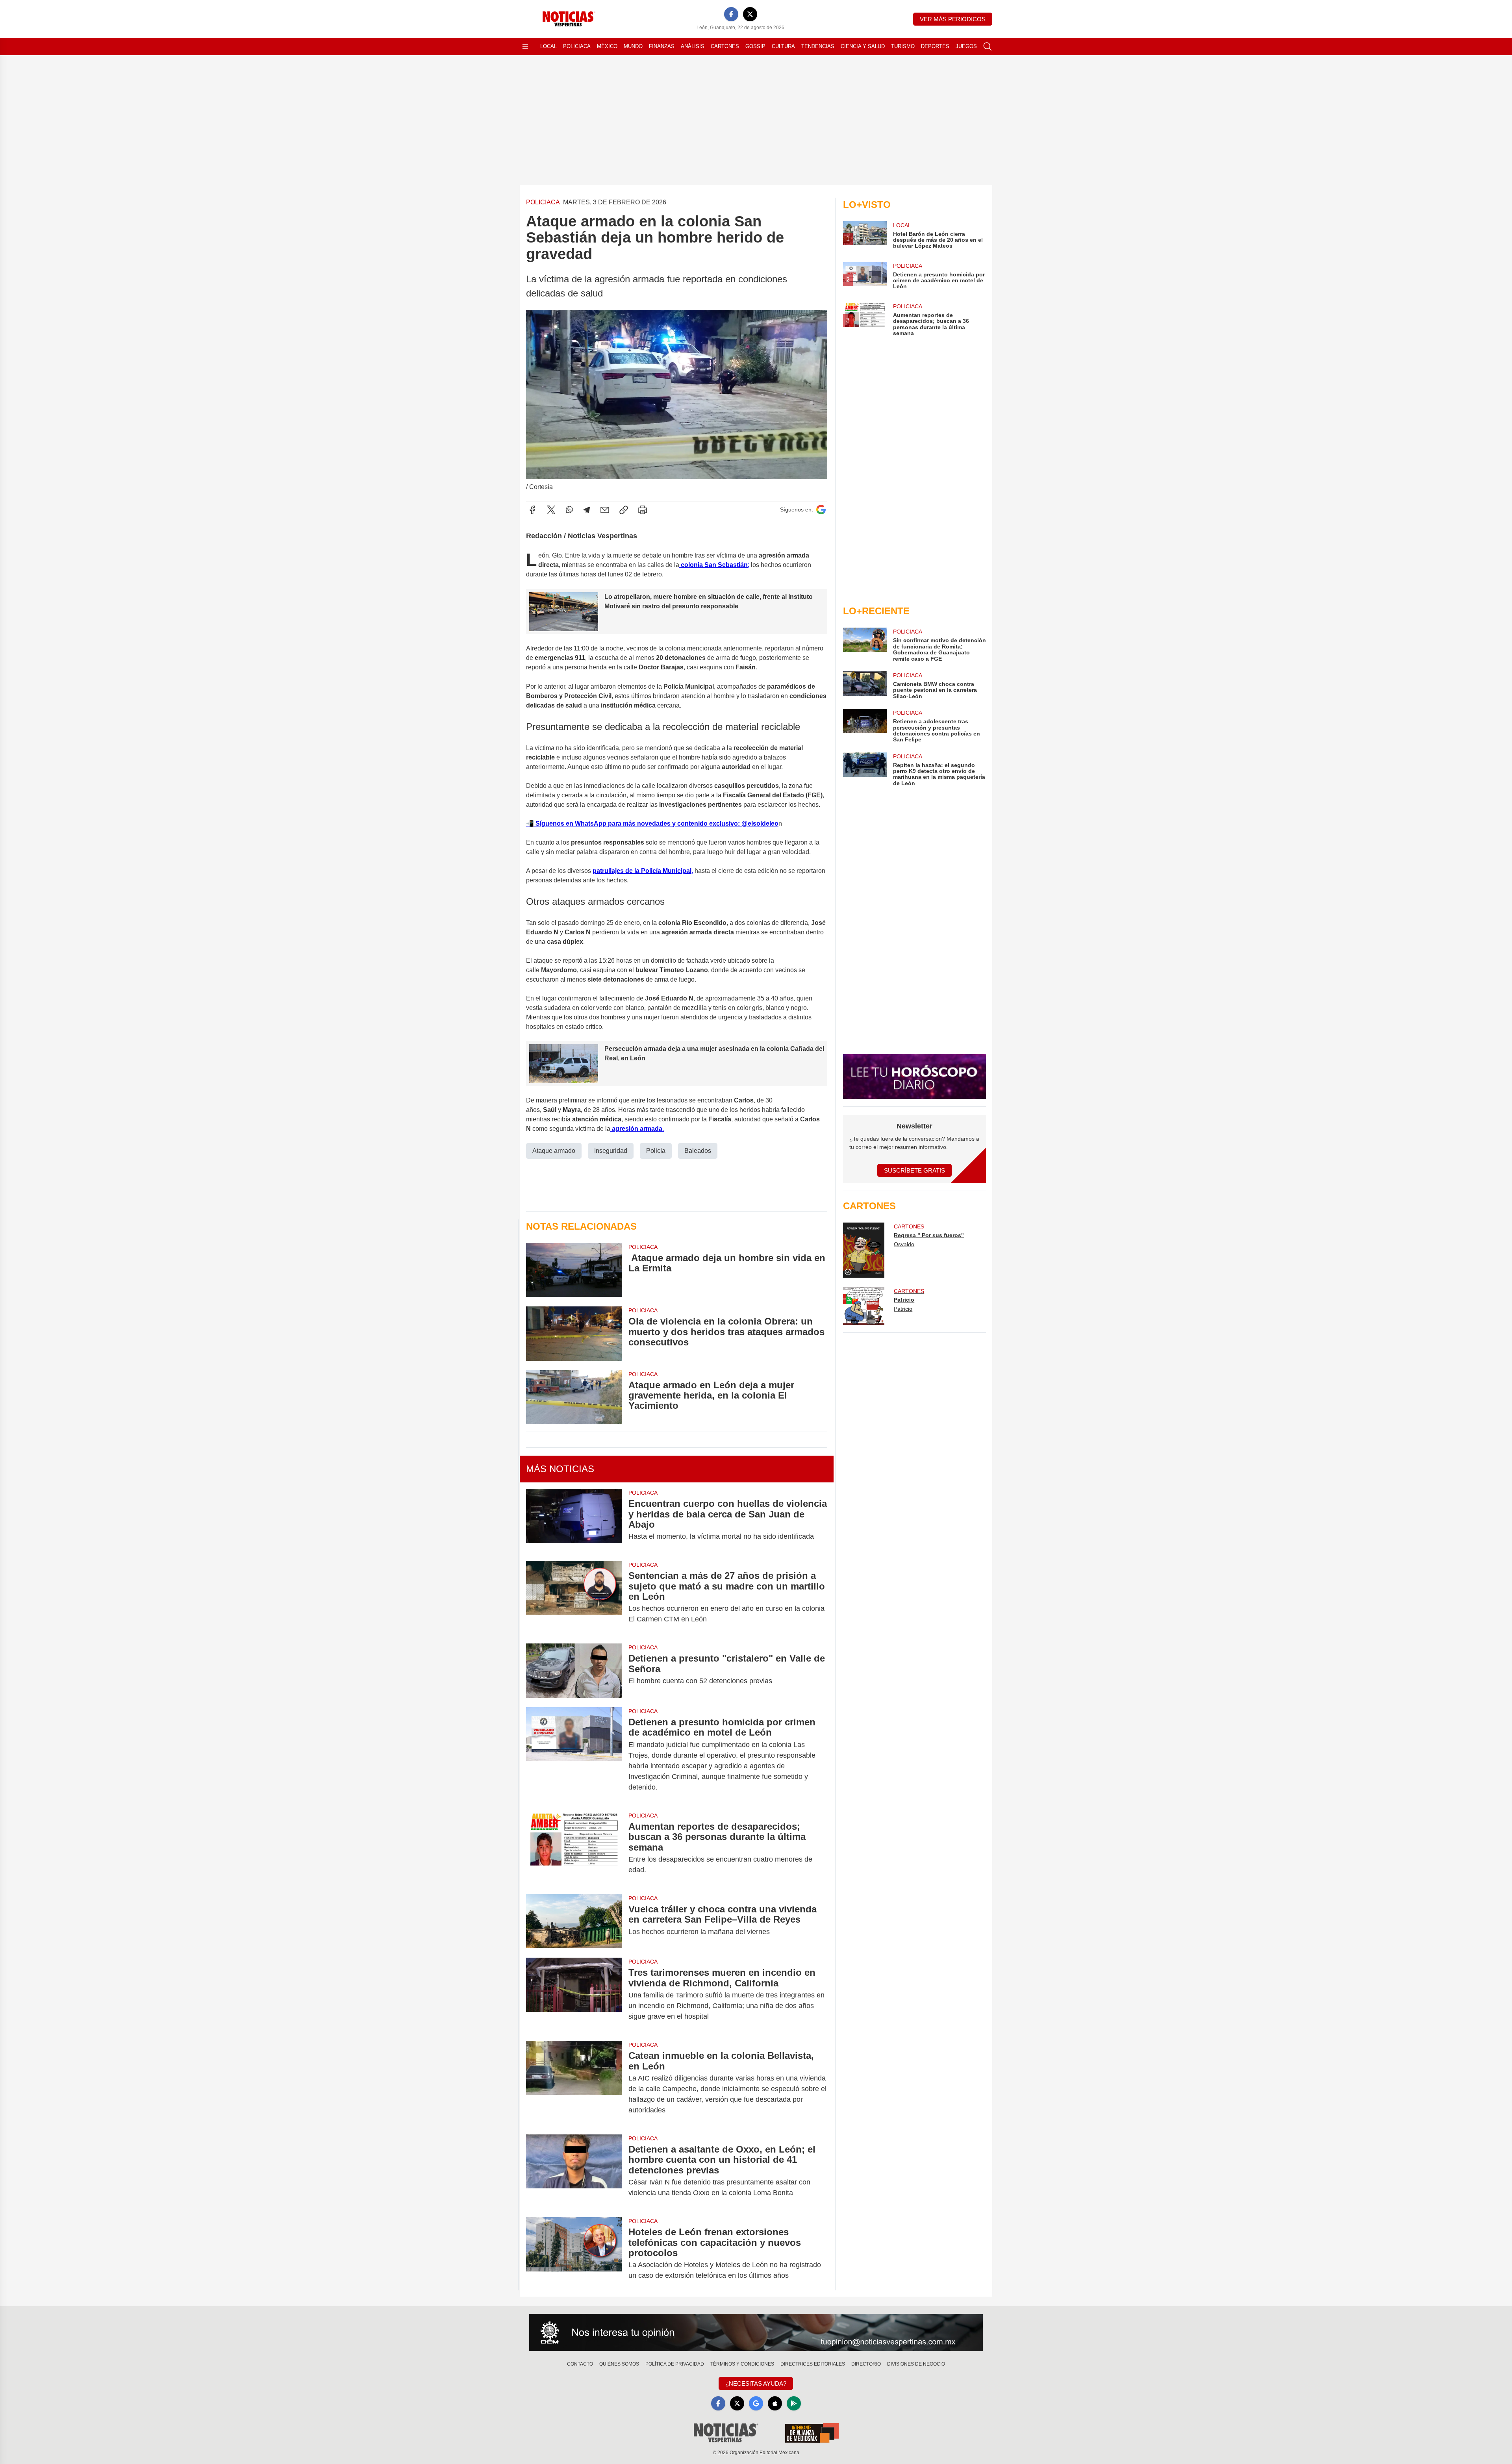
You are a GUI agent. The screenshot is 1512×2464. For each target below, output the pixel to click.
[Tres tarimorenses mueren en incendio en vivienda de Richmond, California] (574, 1994)
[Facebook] (731, 14)
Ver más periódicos (953, 19)
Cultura (783, 46)
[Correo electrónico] (605, 510)
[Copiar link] (624, 510)
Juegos (966, 46)
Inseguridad (611, 1151)
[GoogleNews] (756, 2403)
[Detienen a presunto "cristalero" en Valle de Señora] (574, 1670)
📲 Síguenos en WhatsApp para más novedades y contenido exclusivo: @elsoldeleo (652, 823)
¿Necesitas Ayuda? (756, 2383)
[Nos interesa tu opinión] (756, 2332)
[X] (750, 14)
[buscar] (988, 46)
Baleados (698, 1151)
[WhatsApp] (569, 510)
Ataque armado (554, 1151)
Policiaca (577, 46)
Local (548, 46)
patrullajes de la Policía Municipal (642, 871)
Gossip (755, 46)
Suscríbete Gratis (914, 1170)
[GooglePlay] (794, 2403)
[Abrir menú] (525, 46)
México (607, 46)
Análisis (693, 46)
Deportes (935, 46)
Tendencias (818, 46)
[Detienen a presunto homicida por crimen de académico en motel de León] (574, 1755)
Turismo (903, 46)
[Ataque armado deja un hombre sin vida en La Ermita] (574, 1270)
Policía (656, 1151)
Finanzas (662, 46)
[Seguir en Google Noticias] (821, 510)
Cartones (725, 46)
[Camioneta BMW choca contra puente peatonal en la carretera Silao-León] (865, 685)
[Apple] (775, 2403)
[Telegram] (587, 510)
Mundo (633, 46)
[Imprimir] (643, 510)
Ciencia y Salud (863, 46)
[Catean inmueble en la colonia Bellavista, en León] (574, 2083)
